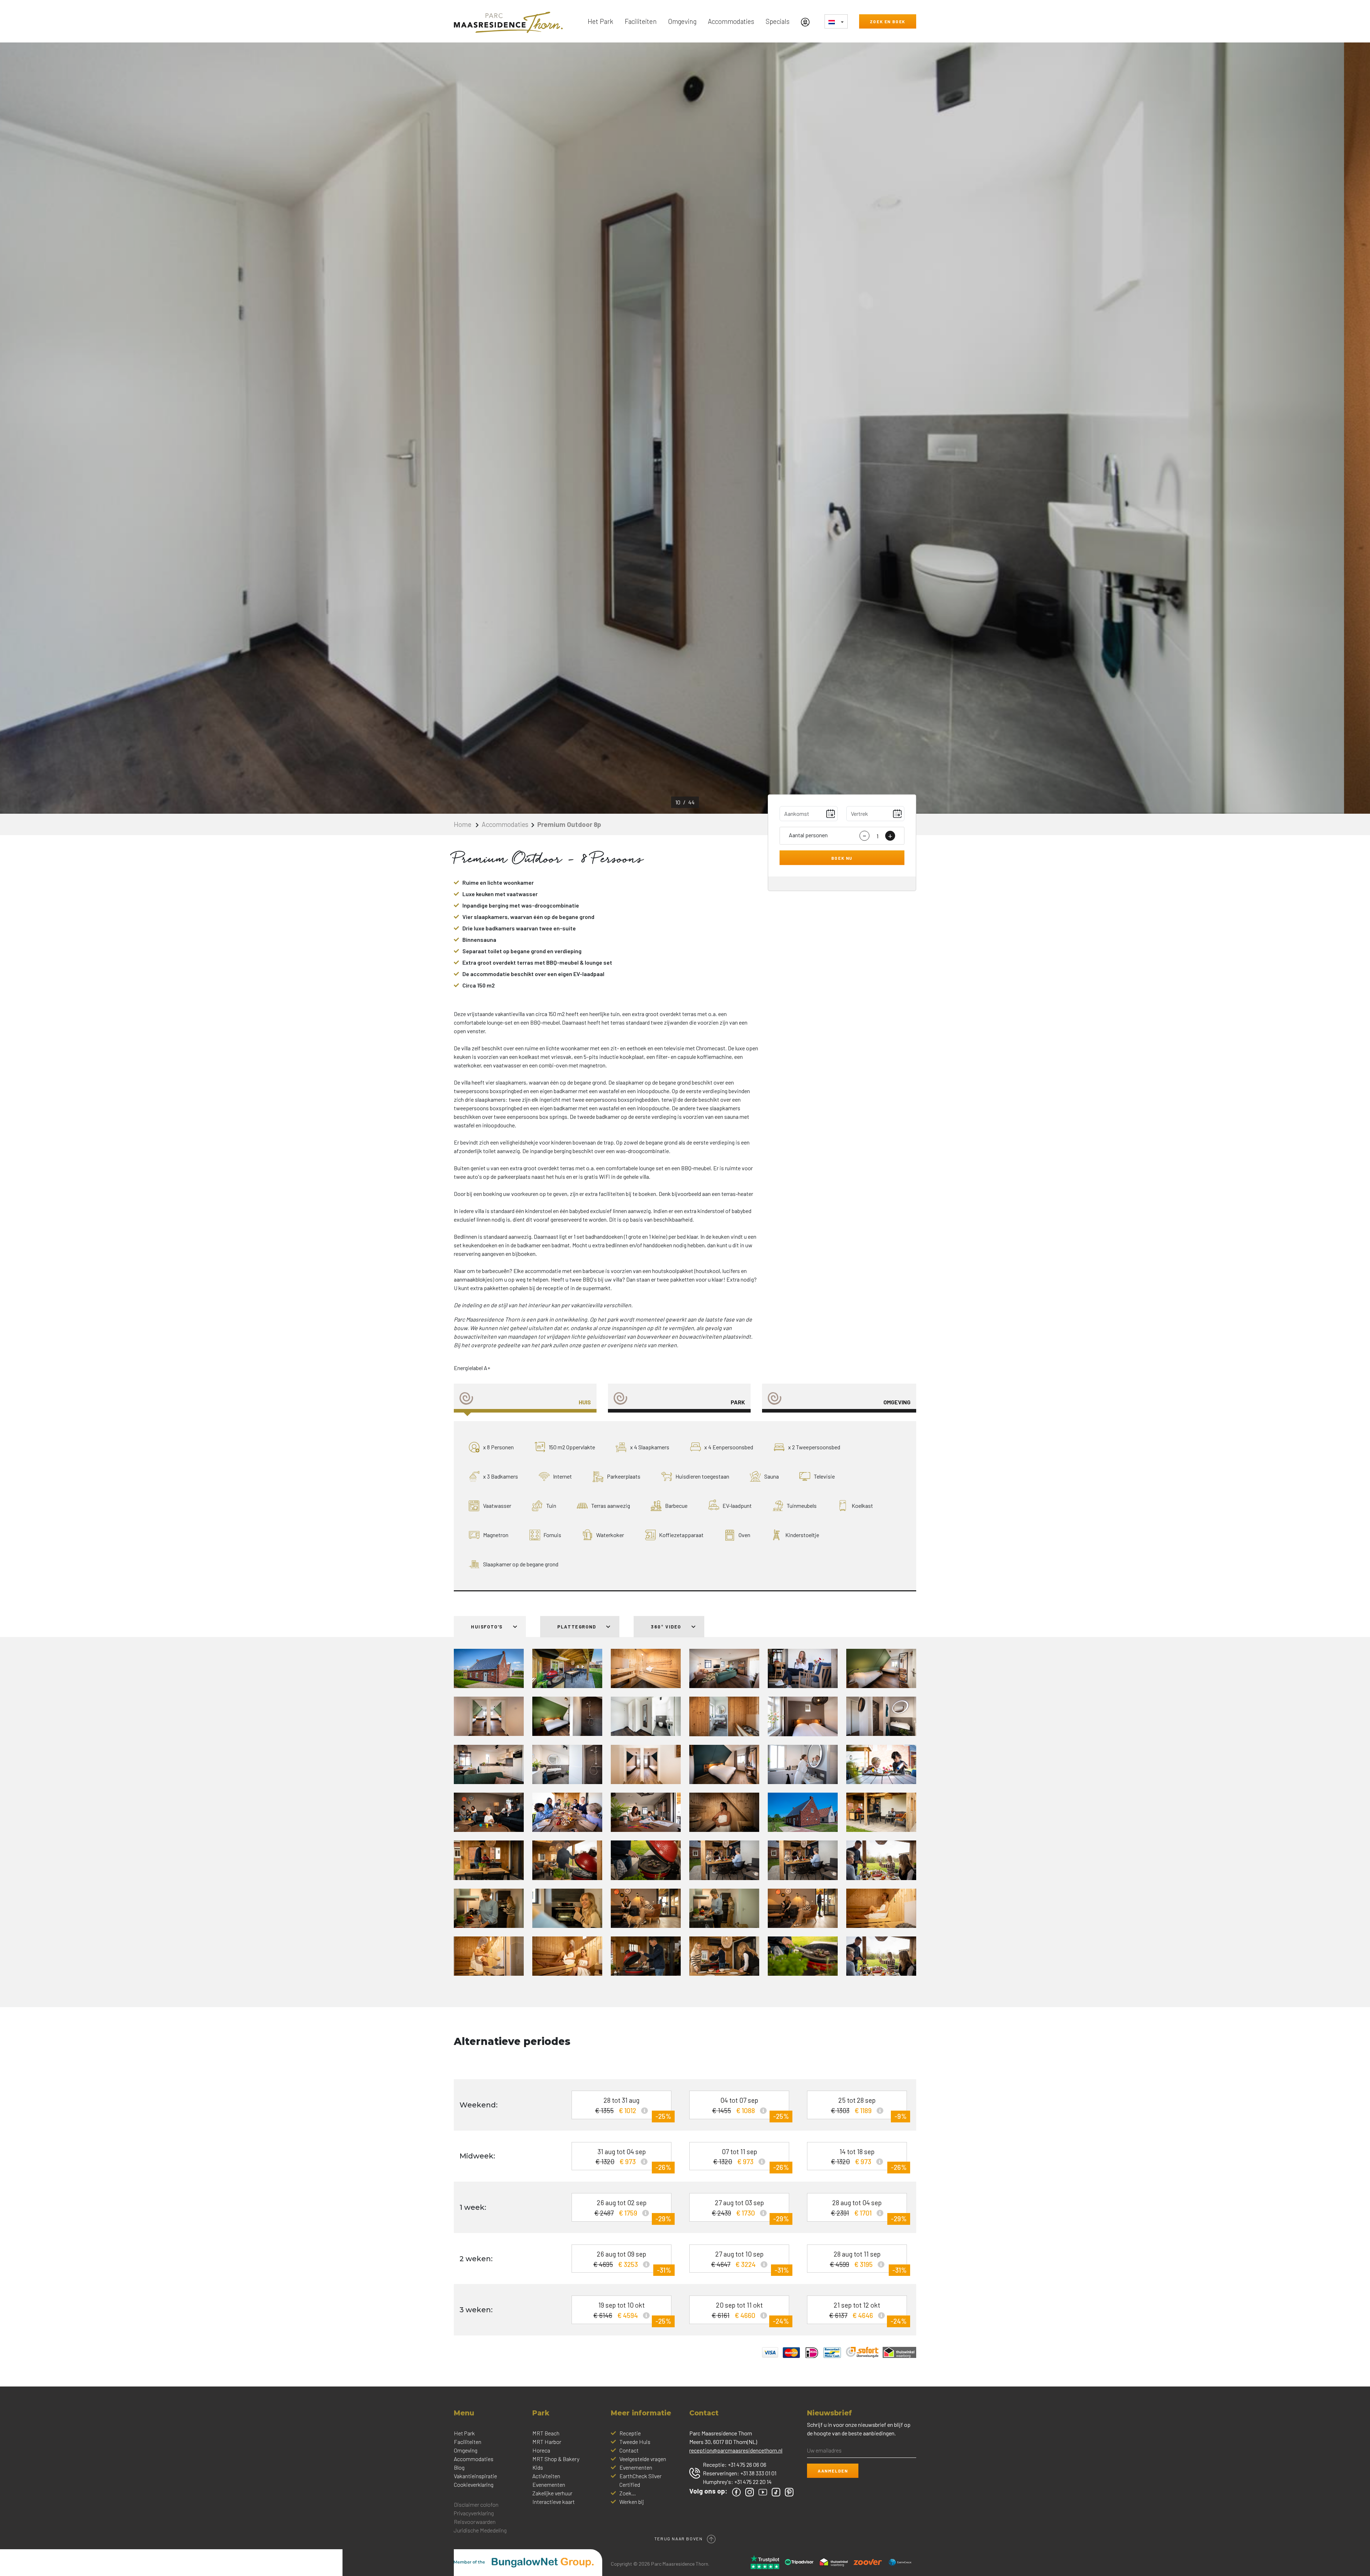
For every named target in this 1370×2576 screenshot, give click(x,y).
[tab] (525, 1398)
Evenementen (549, 2484)
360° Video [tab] (667, 1627)
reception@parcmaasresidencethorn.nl (736, 2450)
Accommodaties (731, 21)
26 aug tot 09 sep (632, 2261)
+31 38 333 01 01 (758, 2473)
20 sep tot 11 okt (750, 2312)
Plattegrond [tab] (577, 1627)
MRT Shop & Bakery (556, 2459)
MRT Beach (546, 2433)
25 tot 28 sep (869, 2108)
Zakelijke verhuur (552, 2493)
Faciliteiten (641, 21)
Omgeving (682, 21)
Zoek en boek (888, 21)
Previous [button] (171, 428)
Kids (538, 2467)
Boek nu (842, 858)
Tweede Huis (635, 2442)
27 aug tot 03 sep (750, 2210)
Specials (778, 21)
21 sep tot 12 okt (868, 2312)
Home (463, 824)
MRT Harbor (547, 2442)
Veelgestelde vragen (643, 2459)
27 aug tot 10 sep (750, 2261)
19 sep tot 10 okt (632, 2312)
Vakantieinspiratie (475, 2476)
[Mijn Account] (807, 21)
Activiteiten (546, 2476)
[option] (685, 428)
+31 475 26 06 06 (747, 2464)
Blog (459, 2467)
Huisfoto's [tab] (488, 1627)
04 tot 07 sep (751, 2108)
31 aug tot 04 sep (633, 2159)
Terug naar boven (679, 2538)
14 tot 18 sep (869, 2159)
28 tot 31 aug (633, 2108)
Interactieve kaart (554, 2502)
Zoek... (628, 2493)
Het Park (600, 21)
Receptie (630, 2433)
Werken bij (632, 2502)
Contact (629, 2450)
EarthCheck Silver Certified (640, 2480)
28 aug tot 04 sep (869, 2210)
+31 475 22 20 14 (753, 2482)
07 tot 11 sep (751, 2159)
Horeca (541, 2450)
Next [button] (1199, 428)
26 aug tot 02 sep (633, 2210)
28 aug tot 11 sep (868, 2261)
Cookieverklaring (474, 2484)
